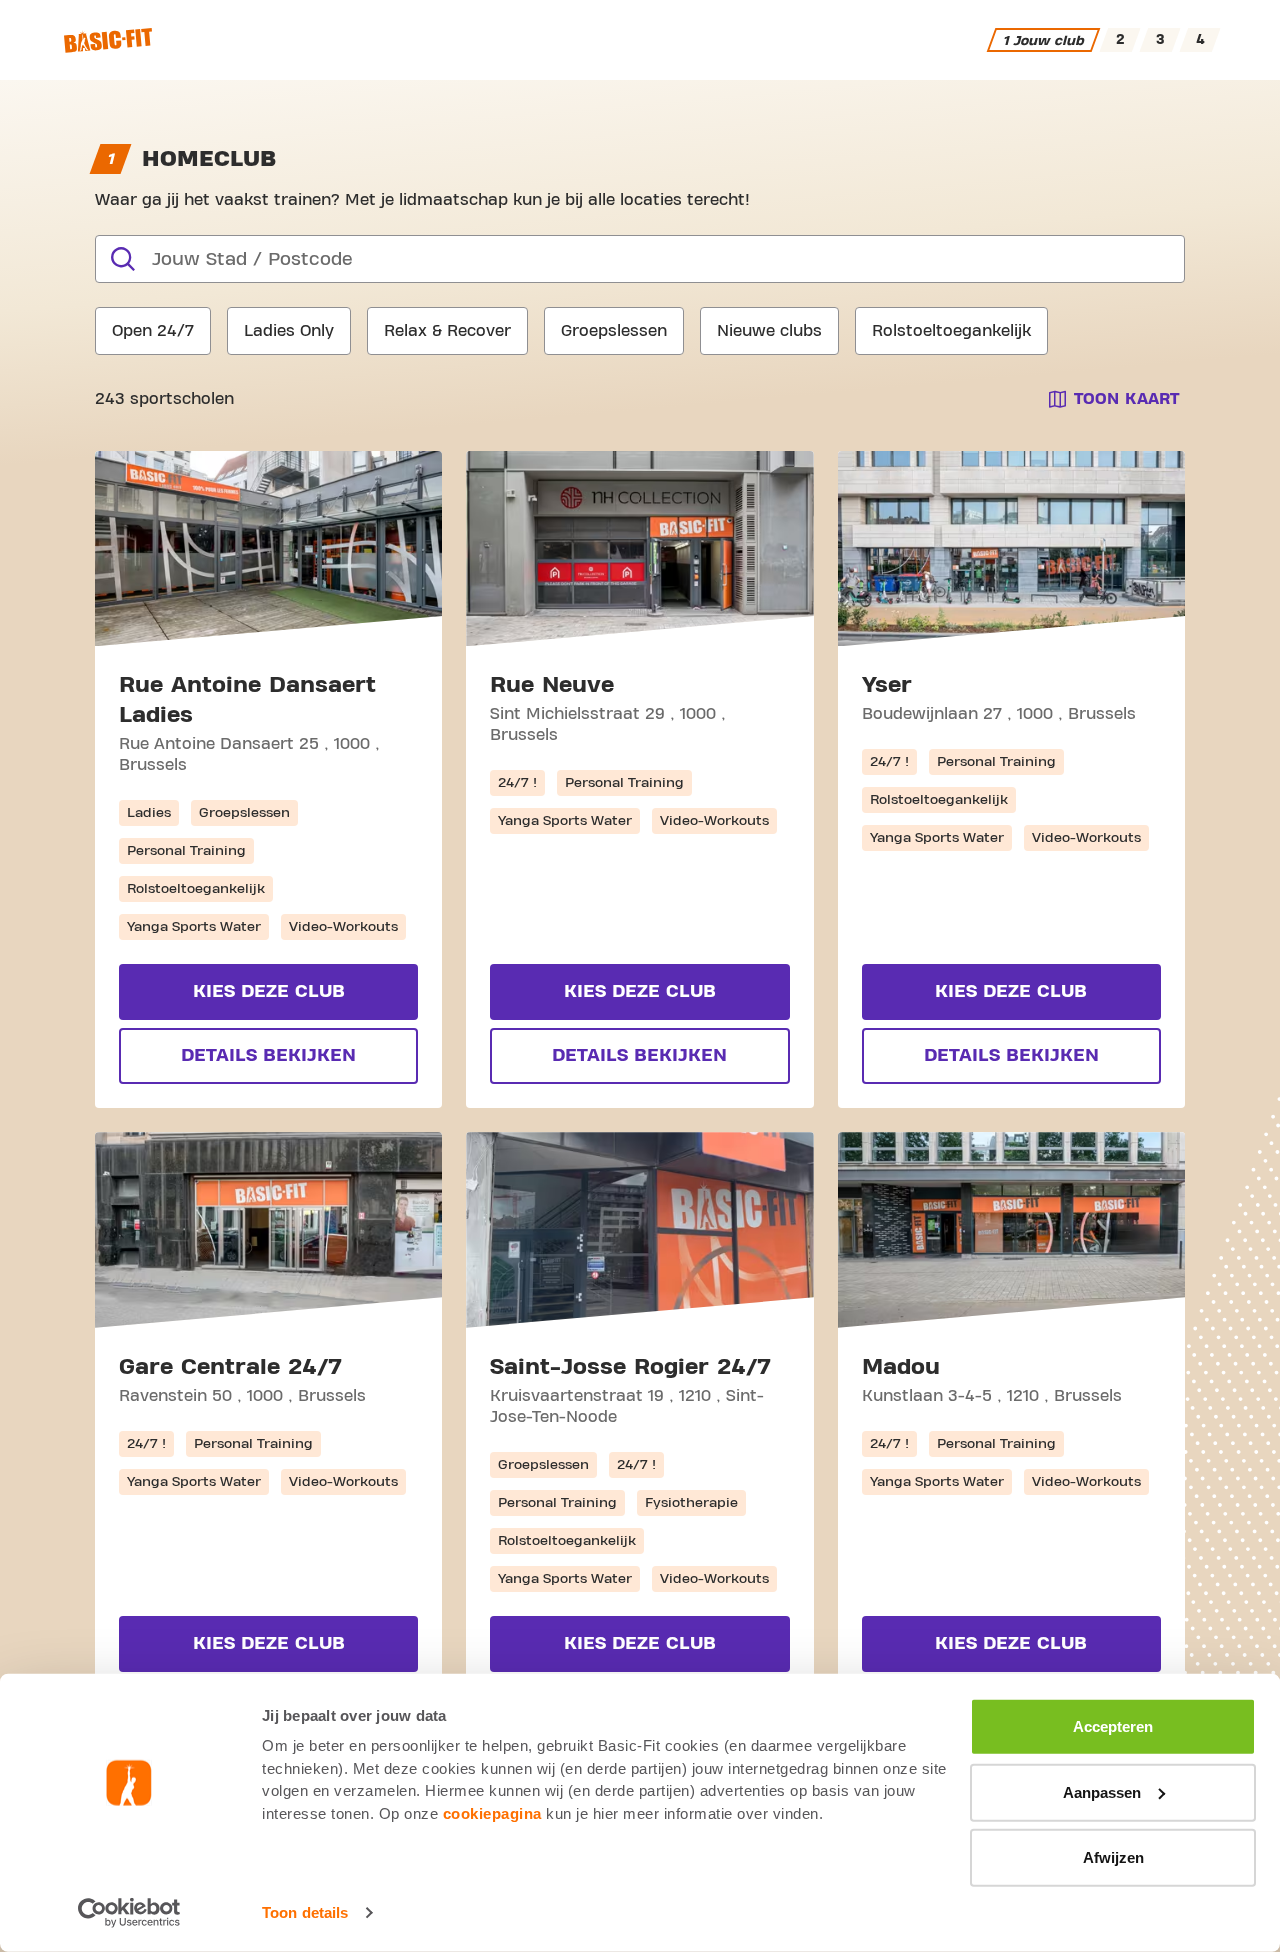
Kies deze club (269, 991)
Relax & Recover (447, 331)
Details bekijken (268, 1055)
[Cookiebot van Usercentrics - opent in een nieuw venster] (129, 1913)
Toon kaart (1126, 399)
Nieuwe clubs (769, 331)
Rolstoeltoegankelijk (951, 331)
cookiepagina (492, 1812)
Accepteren (1113, 1726)
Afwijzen (1113, 1857)
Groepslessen (614, 331)
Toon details (305, 1912)
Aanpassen (1102, 1791)
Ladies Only (289, 331)
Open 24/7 (153, 331)
